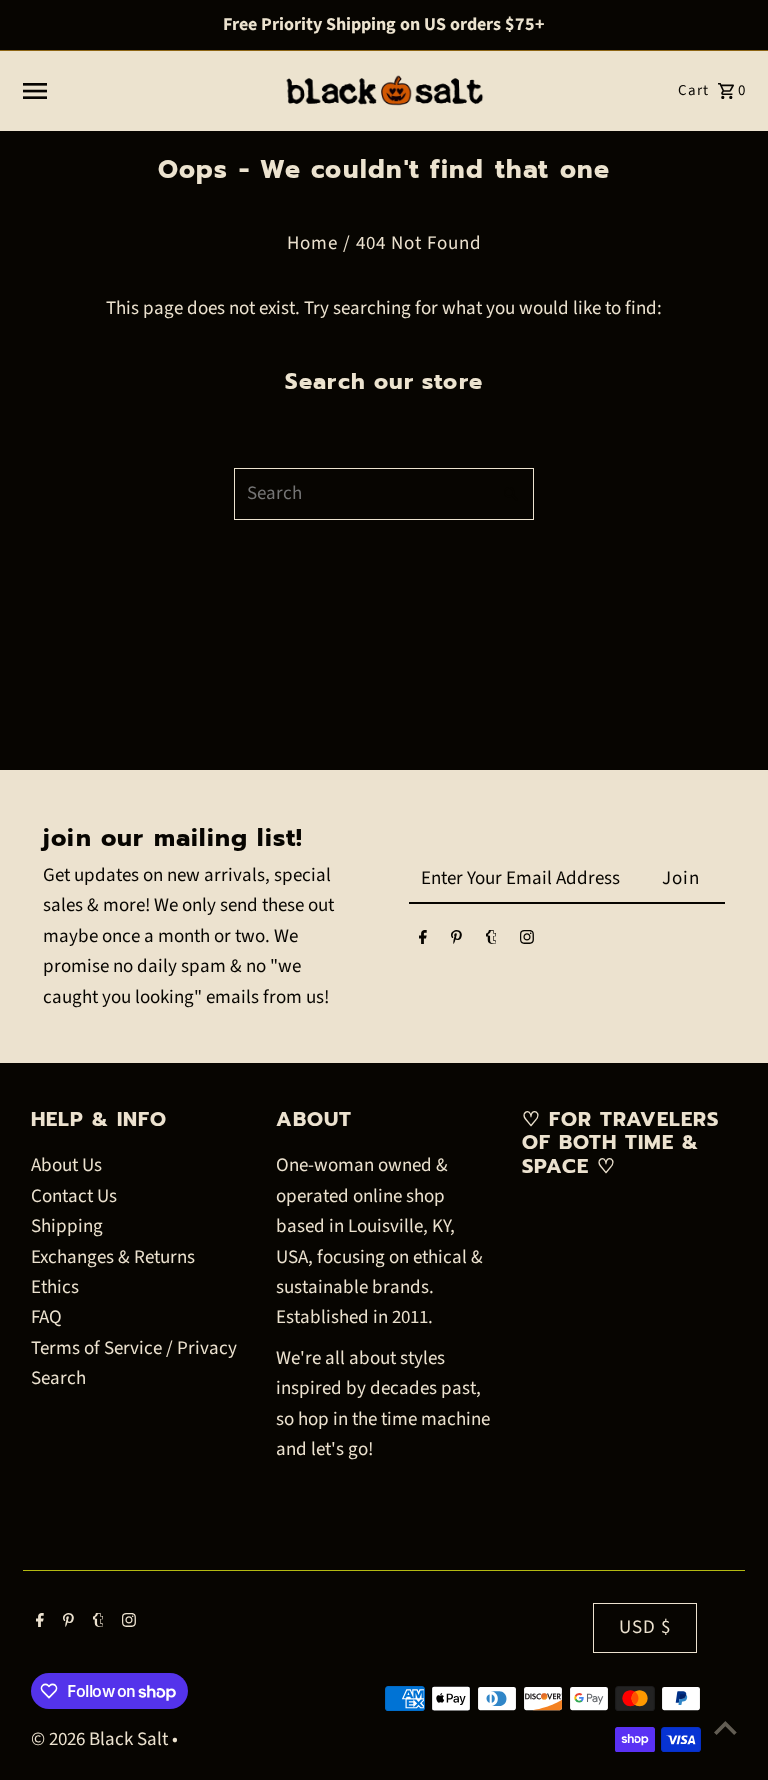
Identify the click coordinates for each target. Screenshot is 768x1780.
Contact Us (74, 1196)
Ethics (55, 1287)
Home (312, 243)
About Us (66, 1165)
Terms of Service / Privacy (134, 1348)
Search (58, 1378)
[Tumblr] (491, 941)
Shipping (67, 1226)
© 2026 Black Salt (101, 1739)
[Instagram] (527, 941)
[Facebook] (423, 941)
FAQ (46, 1317)
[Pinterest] (456, 941)
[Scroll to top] (725, 1727)
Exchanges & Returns (113, 1257)
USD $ (645, 1627)
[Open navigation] (143, 91)
